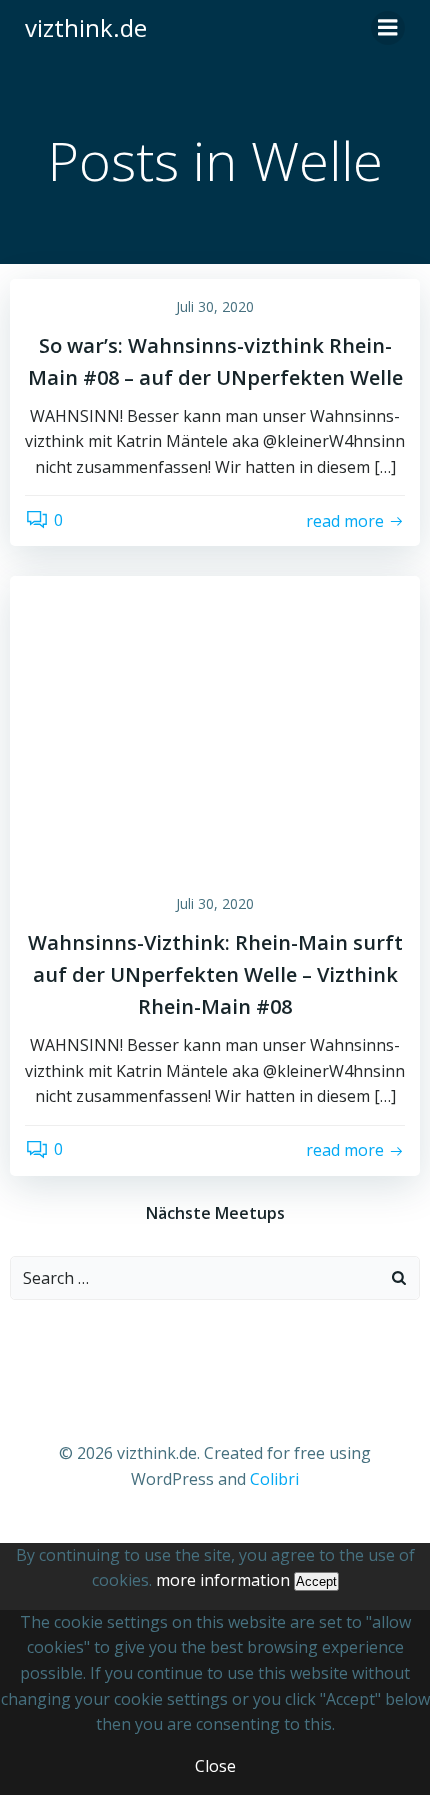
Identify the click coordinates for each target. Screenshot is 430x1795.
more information (223, 1580)
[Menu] (388, 28)
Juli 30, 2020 (215, 306)
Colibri (274, 1479)
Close (215, 1766)
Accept (316, 1581)
